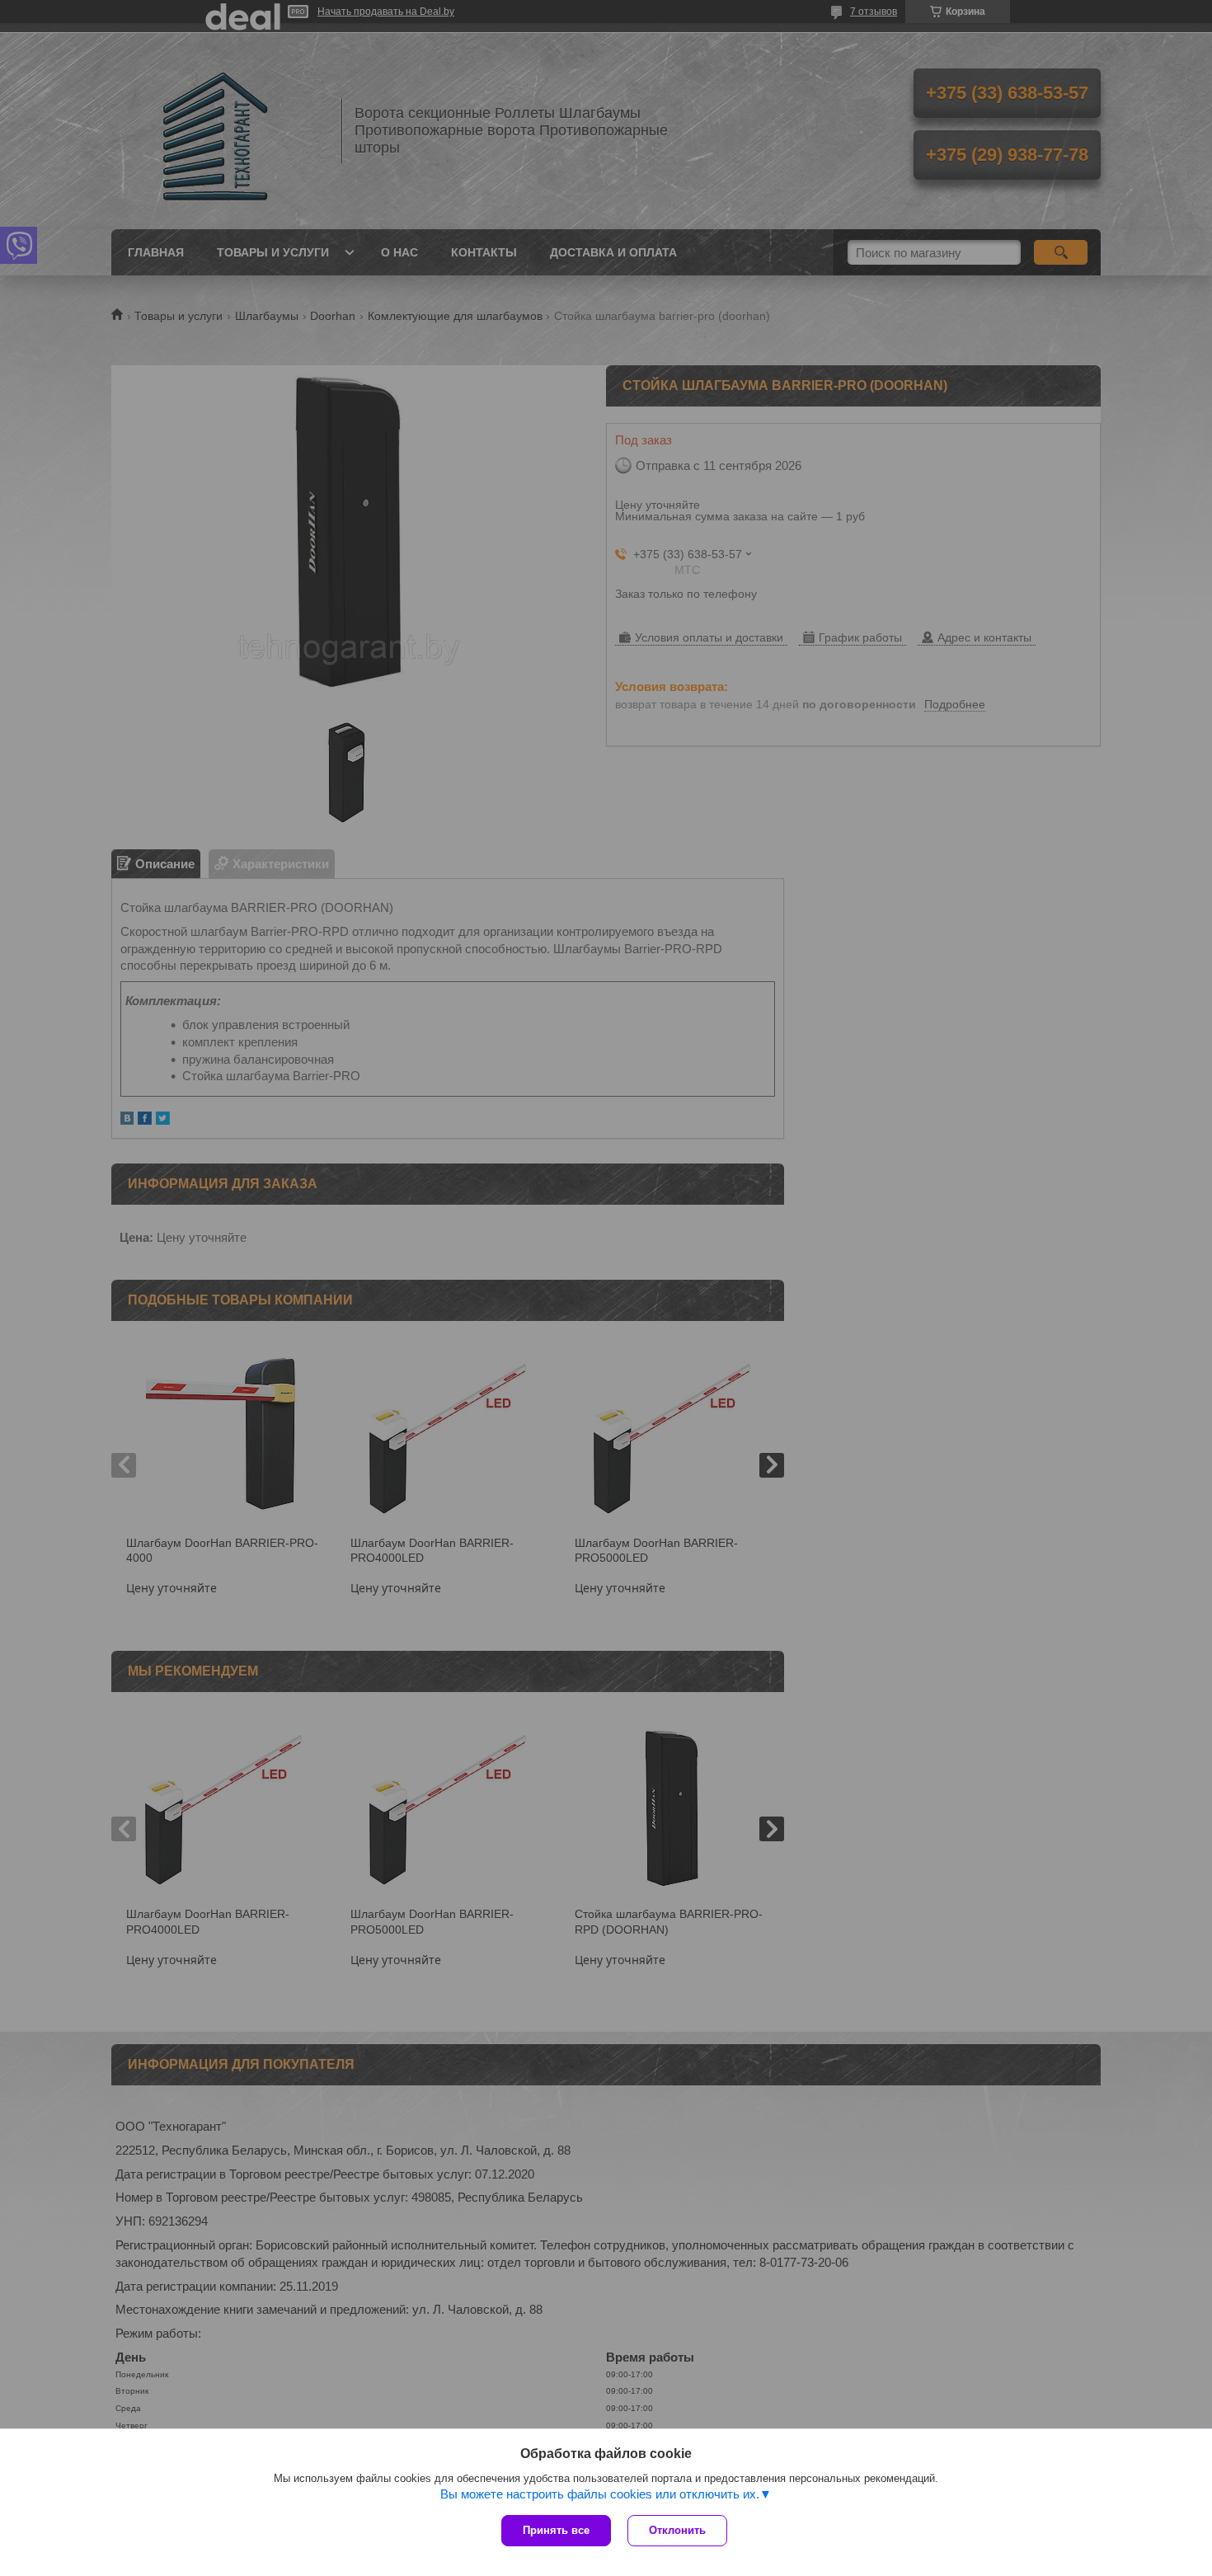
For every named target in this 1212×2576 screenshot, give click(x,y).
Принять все (556, 2530)
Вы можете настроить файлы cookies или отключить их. (600, 2494)
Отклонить (677, 2530)
